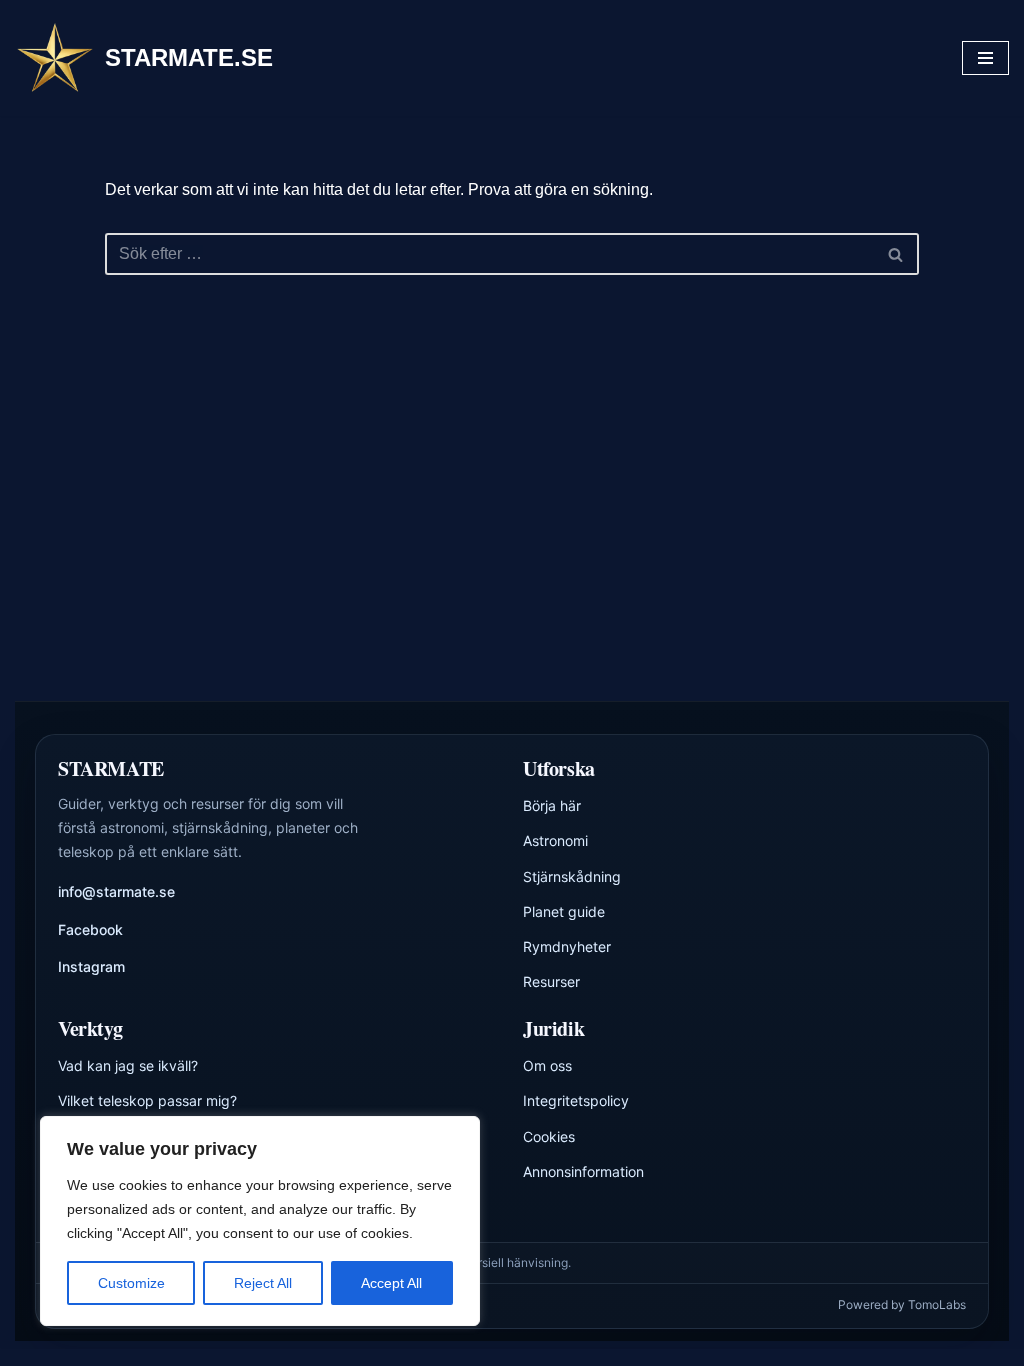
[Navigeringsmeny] (985, 58)
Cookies (549, 1136)
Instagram (91, 966)
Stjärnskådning (572, 876)
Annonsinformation (583, 1171)
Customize (131, 1283)
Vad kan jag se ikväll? (128, 1065)
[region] (260, 1221)
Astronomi (555, 840)
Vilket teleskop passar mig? (147, 1100)
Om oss (547, 1065)
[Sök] (896, 254)
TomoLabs (937, 1304)
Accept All (391, 1283)
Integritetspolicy (576, 1100)
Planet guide (564, 911)
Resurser (551, 981)
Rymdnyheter (567, 946)
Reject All (263, 1283)
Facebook (90, 929)
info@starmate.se (116, 891)
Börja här (552, 805)
